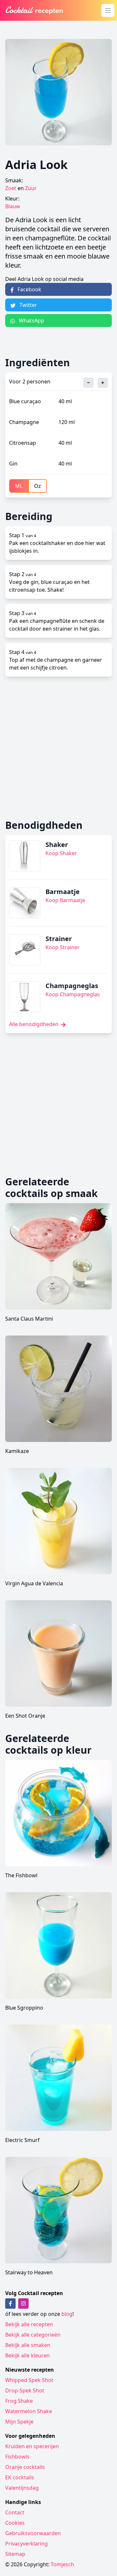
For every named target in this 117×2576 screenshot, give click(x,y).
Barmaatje (63, 892)
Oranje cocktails (25, 2467)
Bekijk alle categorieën (33, 2335)
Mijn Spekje (19, 2422)
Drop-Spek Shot (25, 2390)
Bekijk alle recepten (29, 2324)
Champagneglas (72, 986)
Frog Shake (19, 2401)
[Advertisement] (58, 748)
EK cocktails (20, 2477)
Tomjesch (62, 2564)
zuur (31, 188)
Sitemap (15, 2554)
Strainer (59, 939)
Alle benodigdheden (34, 1024)
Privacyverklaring (26, 2544)
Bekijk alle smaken (28, 2345)
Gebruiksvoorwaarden (33, 2533)
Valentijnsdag (22, 2488)
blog (67, 2314)
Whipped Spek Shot (29, 2380)
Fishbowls (17, 2457)
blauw (13, 206)
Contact (15, 2512)
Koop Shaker (61, 853)
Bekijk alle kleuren (27, 2355)
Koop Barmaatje (65, 900)
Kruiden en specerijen (32, 2446)
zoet (11, 188)
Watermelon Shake (29, 2411)
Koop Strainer (63, 947)
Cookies (15, 2523)
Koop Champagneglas (73, 994)
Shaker (57, 845)
